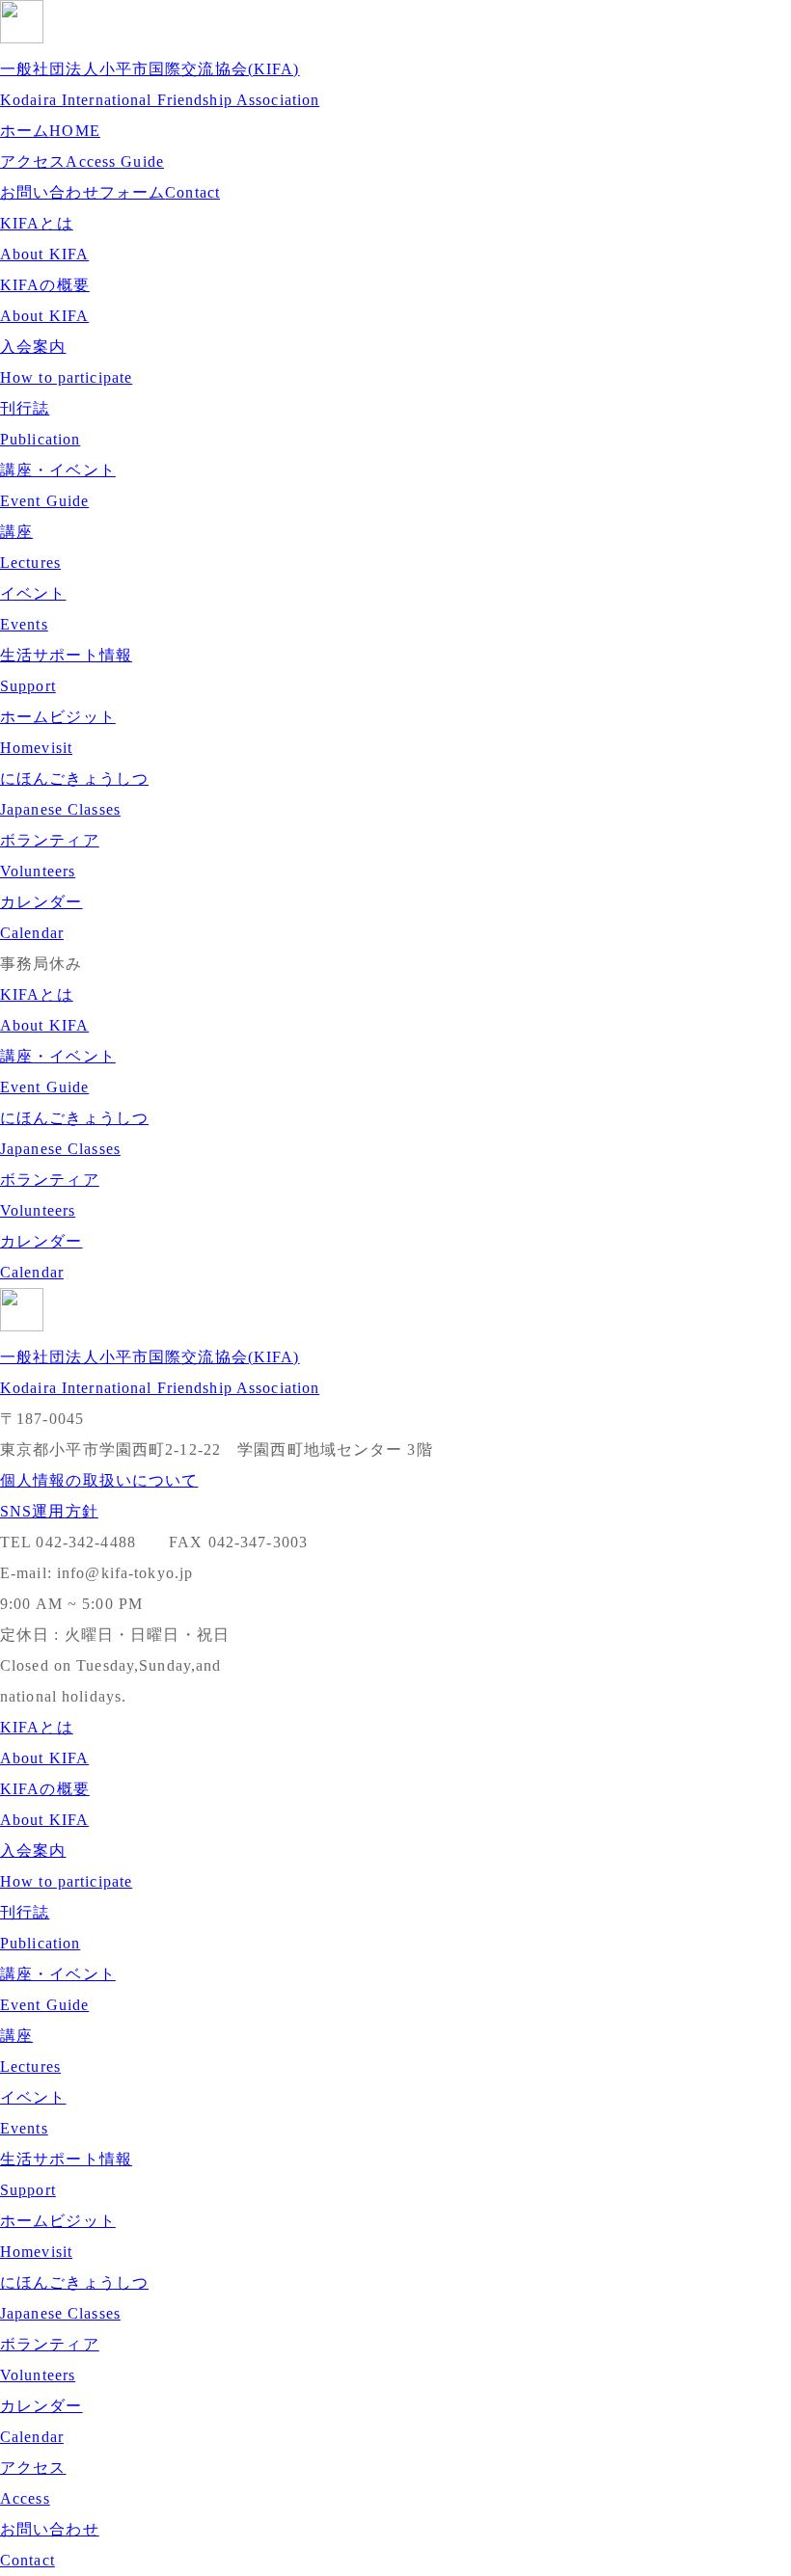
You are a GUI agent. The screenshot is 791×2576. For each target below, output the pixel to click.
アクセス (82, 161)
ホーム (50, 131)
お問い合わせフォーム (110, 192)
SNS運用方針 (49, 1511)
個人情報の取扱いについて (99, 1480)
